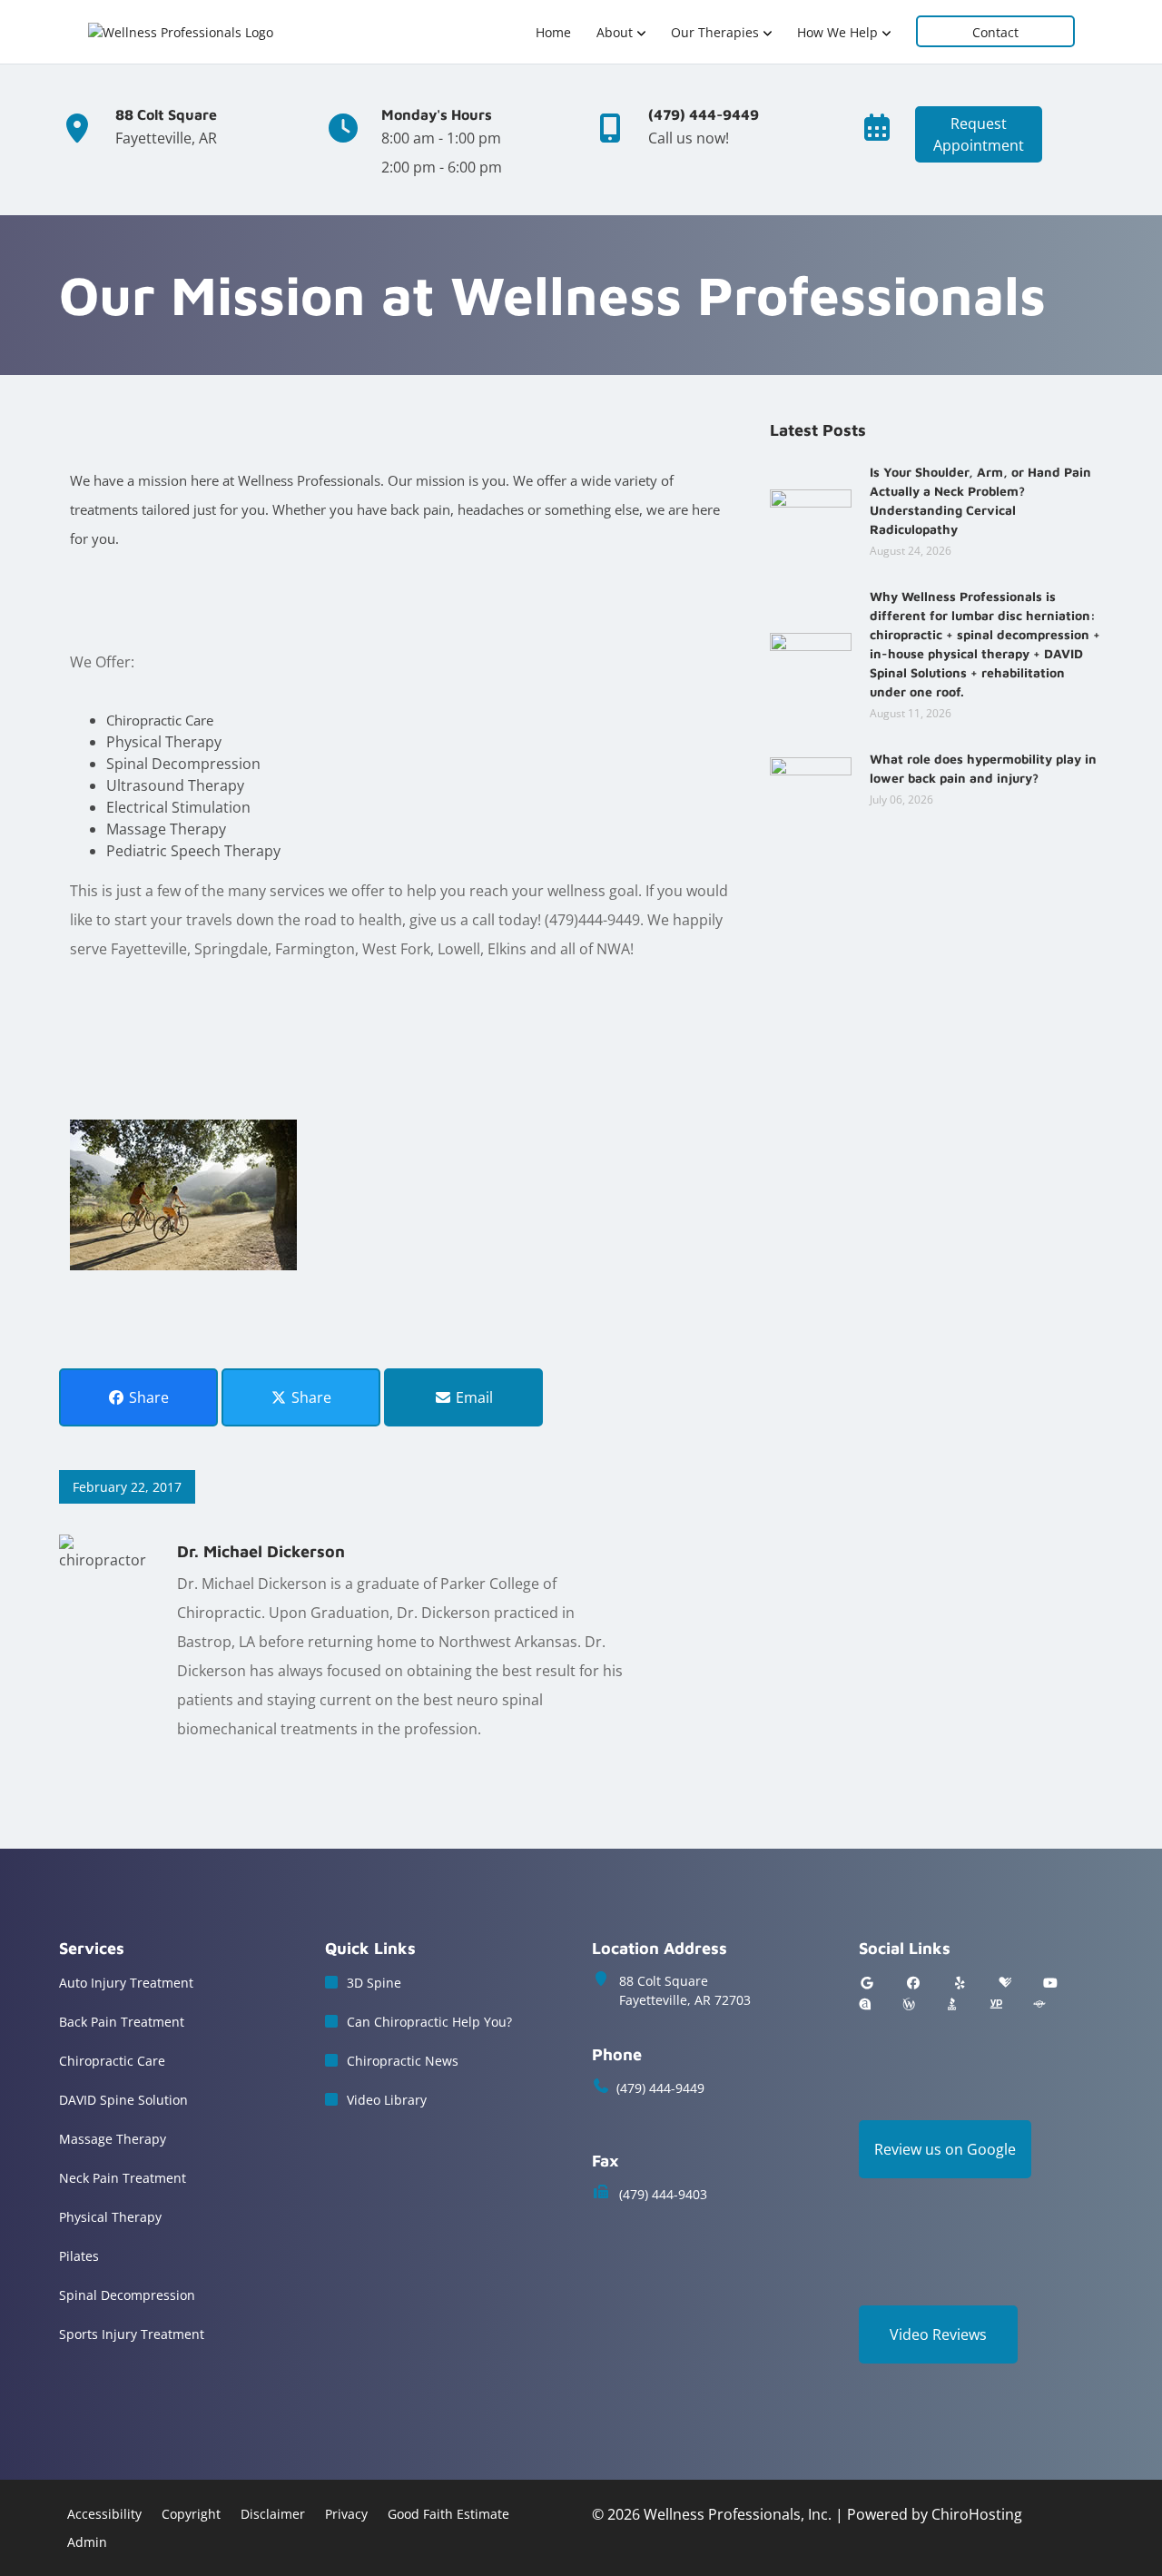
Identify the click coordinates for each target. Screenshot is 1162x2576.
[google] (867, 1983)
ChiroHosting (977, 2514)
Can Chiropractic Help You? (429, 2022)
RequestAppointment (979, 134)
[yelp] (960, 1983)
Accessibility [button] (104, 2514)
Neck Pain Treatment (123, 2178)
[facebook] (913, 1983)
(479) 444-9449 (660, 2088)
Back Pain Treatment (122, 2022)
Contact (995, 32)
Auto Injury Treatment (126, 1983)
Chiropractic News (403, 2061)
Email (473, 1397)
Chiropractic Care (112, 2061)
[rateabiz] (865, 2004)
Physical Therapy (110, 2217)
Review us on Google (945, 2149)
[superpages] (1039, 2004)
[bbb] (952, 2004)
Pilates (79, 2256)
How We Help (837, 32)
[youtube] (1050, 1983)
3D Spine (374, 1983)
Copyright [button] (191, 2514)
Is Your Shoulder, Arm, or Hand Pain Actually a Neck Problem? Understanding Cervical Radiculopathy (980, 500)
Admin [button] (87, 2542)
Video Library (387, 2100)
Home (553, 32)
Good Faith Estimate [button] (448, 2514)
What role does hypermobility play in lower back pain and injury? (983, 768)
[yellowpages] (996, 2004)
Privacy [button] (346, 2514)
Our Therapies (715, 32)
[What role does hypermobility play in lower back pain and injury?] (811, 777)
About (615, 32)
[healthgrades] (1005, 1983)
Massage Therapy (113, 2139)
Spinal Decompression (127, 2295)
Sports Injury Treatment (132, 2334)
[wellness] (909, 2004)
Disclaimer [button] (273, 2514)
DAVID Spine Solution (123, 2100)
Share (147, 1397)
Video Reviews (938, 2334)
